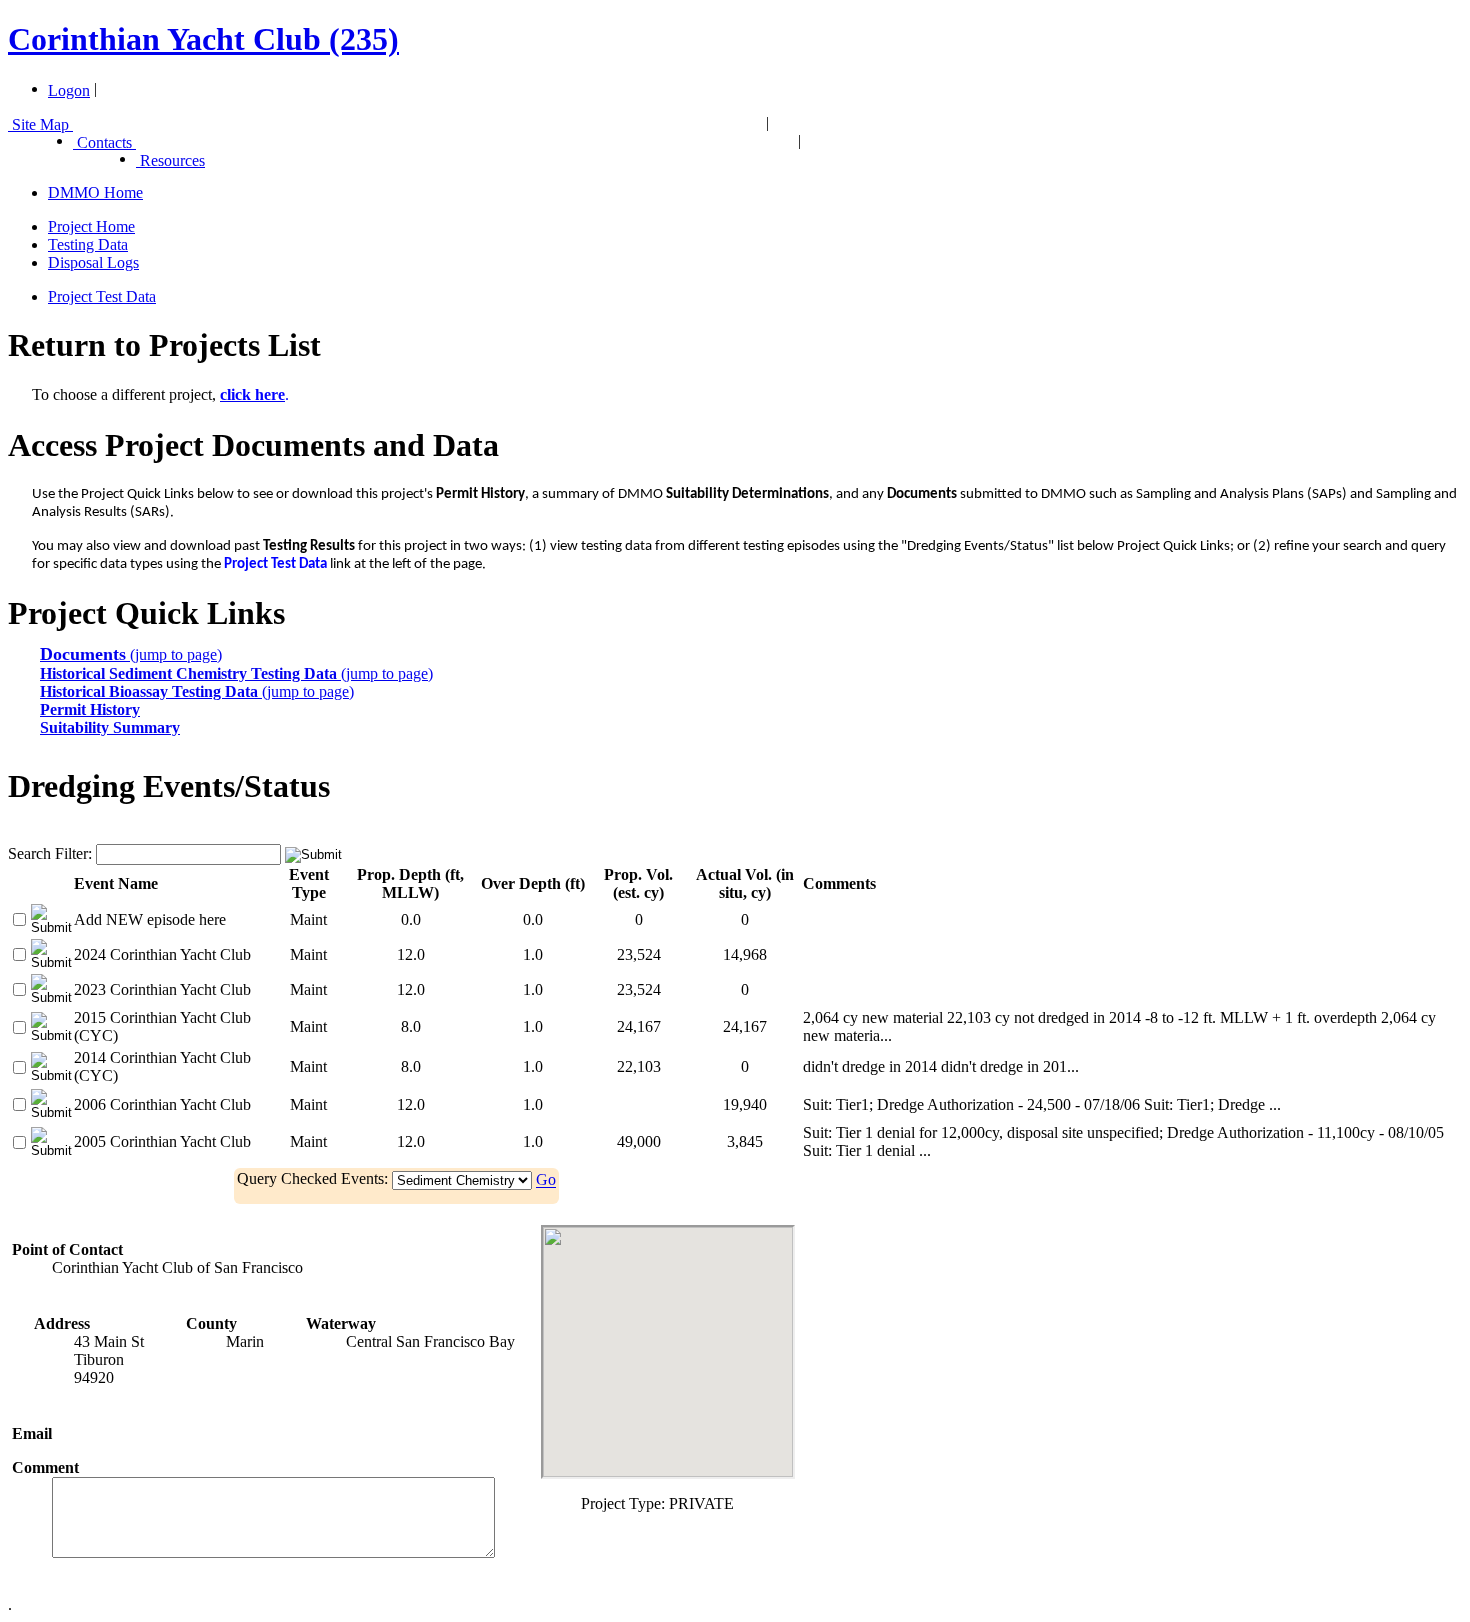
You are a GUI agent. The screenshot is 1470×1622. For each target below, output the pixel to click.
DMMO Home (95, 192)
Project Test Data (102, 296)
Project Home (91, 226)
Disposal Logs (93, 262)
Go (546, 1180)
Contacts (104, 142)
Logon (69, 90)
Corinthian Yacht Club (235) (203, 39)
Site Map (40, 124)
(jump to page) (131, 654)
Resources (170, 160)
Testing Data (88, 244)
